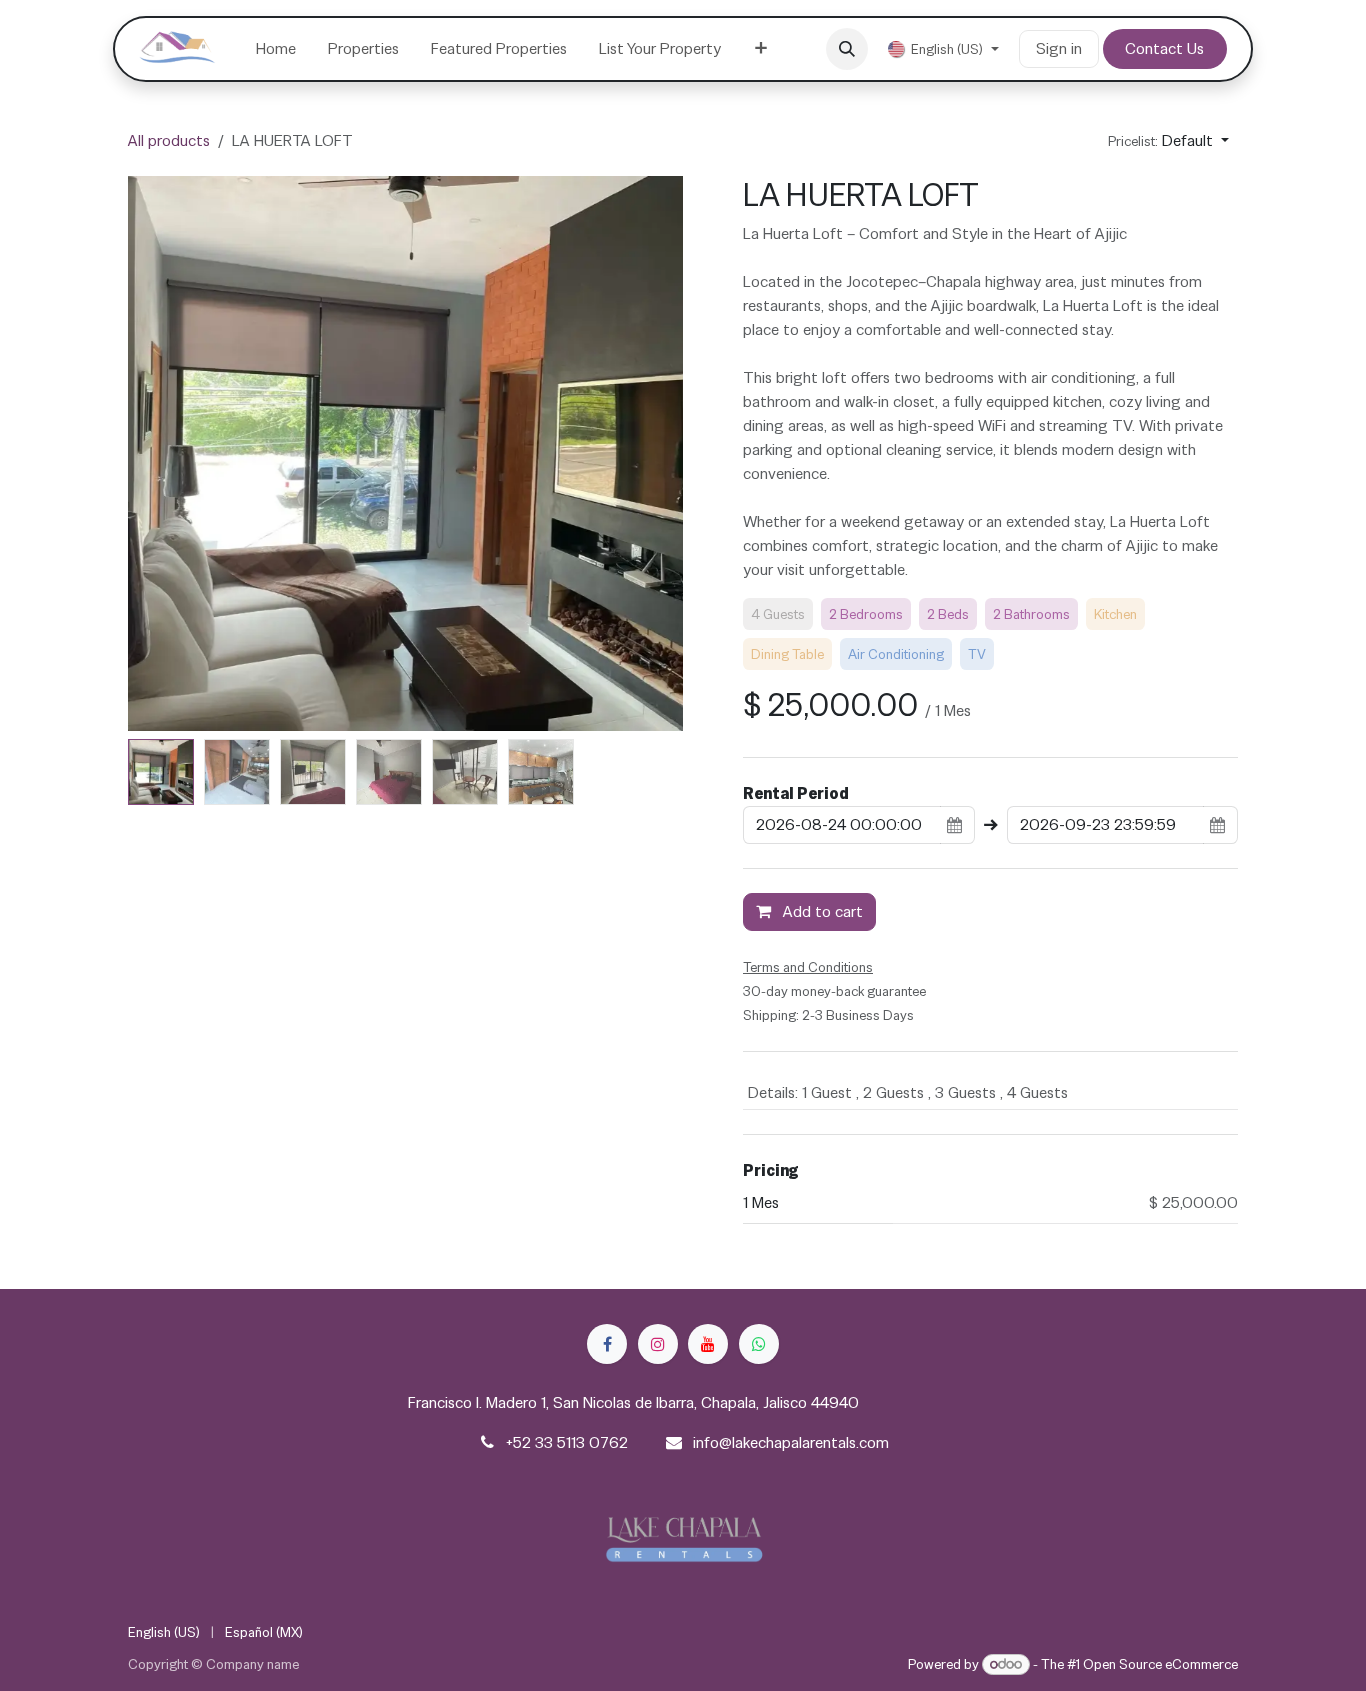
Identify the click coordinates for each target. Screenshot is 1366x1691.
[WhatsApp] (759, 1344)
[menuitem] (276, 49)
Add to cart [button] (821, 911)
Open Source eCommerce (1160, 1664)
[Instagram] (658, 1344)
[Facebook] (607, 1344)
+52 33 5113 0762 (567, 1442)
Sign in (1059, 48)
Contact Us (1164, 48)
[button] (847, 49)
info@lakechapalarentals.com (791, 1442)
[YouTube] (708, 1344)
